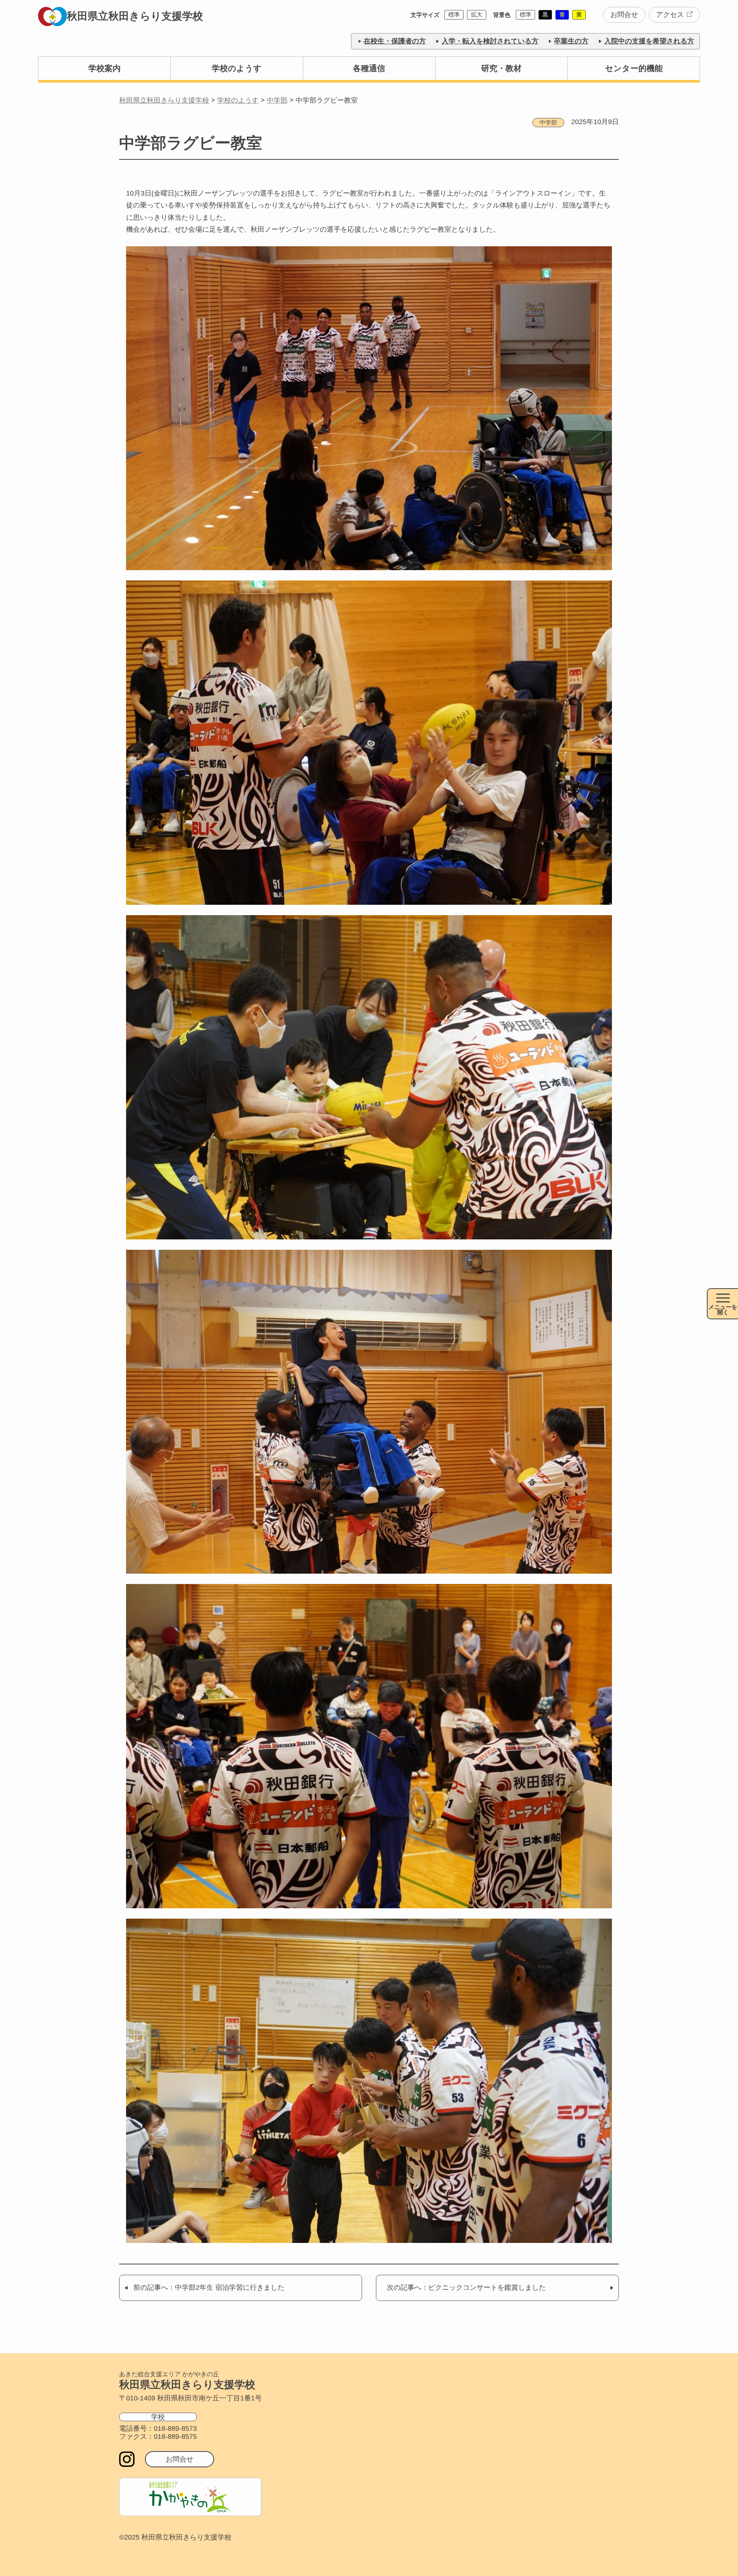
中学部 (548, 122)
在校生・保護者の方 (395, 41)
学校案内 (105, 68)
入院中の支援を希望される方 (649, 41)
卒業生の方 (571, 41)
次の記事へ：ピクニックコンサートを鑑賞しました (466, 2287)
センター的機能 (634, 68)
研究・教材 (501, 68)
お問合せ (624, 15)
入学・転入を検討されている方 (490, 41)
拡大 (477, 14)
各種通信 (369, 68)
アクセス (670, 15)
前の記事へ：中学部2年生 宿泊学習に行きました (209, 2287)
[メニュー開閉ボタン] (722, 1304)
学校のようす (237, 68)
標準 (454, 14)
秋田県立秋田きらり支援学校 (135, 16)
